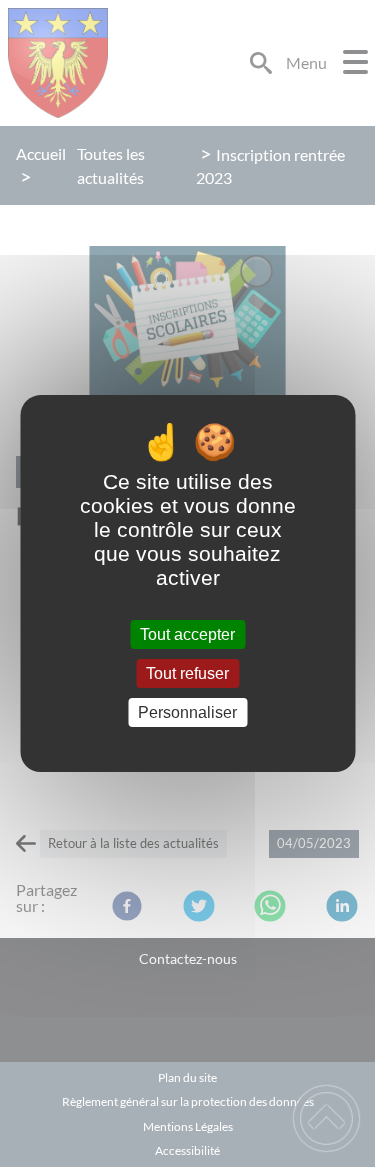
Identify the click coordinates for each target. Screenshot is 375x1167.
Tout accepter (187, 634)
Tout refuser (187, 673)
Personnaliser (187, 712)
